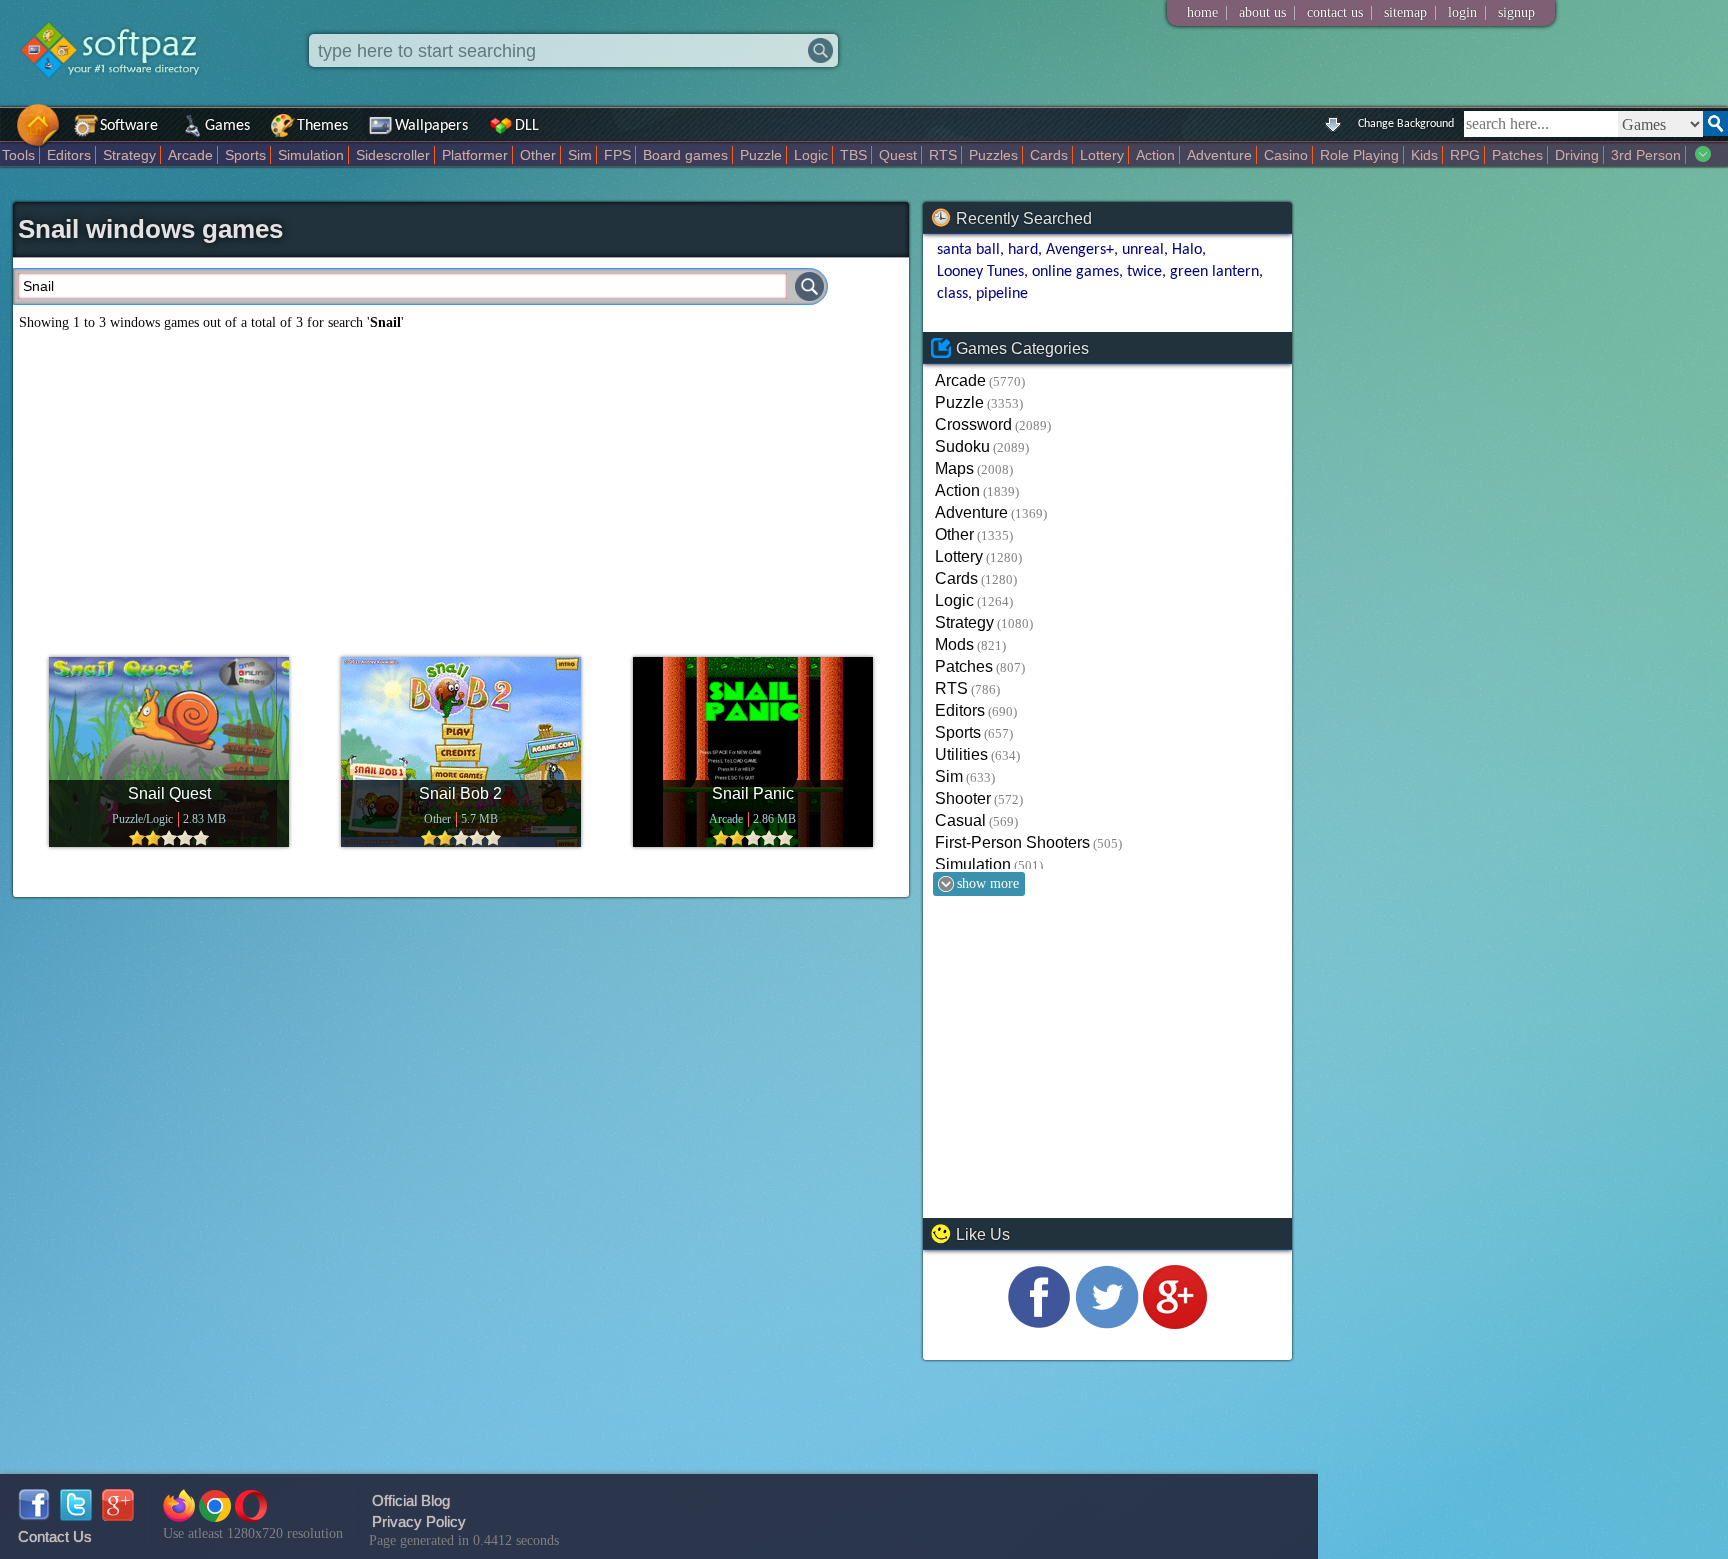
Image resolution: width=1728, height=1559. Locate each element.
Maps (954, 468)
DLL (527, 126)
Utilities (961, 754)
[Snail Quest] (169, 752)
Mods (954, 644)
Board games (685, 155)
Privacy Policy (419, 1521)
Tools (18, 155)
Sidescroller (393, 155)
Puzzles (993, 155)
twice (1144, 272)
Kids (1424, 155)
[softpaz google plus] (118, 1515)
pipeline (1002, 294)
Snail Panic (753, 793)
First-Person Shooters (1012, 842)
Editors (69, 155)
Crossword (973, 424)
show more (988, 883)
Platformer (475, 155)
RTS (943, 155)
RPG (1465, 155)
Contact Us (55, 1536)
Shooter (963, 798)
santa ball (968, 250)
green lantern (1214, 272)
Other (538, 155)
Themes (322, 126)
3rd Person (1646, 155)
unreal (1143, 250)
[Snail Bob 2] (461, 752)
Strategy (129, 155)
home (1202, 12)
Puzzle (761, 155)
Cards (1049, 155)
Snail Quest (169, 793)
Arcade (190, 155)
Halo (1187, 250)
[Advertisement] (461, 486)
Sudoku (962, 446)
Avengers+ (1080, 250)
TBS (853, 155)
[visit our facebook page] (1039, 1323)
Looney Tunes (980, 272)
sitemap (1405, 12)
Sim (580, 155)
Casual (960, 820)
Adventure (1219, 155)
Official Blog (411, 1500)
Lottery (1102, 155)
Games (227, 126)
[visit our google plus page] (1175, 1323)
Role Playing (1359, 155)
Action (1155, 155)
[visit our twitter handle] (1107, 1323)
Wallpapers (431, 126)
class (952, 294)
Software (129, 126)
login (1462, 12)
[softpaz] (7, 135)
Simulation (311, 155)
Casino (1286, 155)
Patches (1517, 155)
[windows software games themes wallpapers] (120, 94)
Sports (245, 155)
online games (1075, 272)
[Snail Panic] (753, 752)
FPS (617, 155)
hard (1023, 250)
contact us (1335, 12)
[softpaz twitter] (76, 1515)
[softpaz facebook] (34, 1515)
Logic (811, 155)
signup (1516, 12)
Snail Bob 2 (460, 793)
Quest (898, 155)
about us (1262, 12)
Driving (1577, 155)
